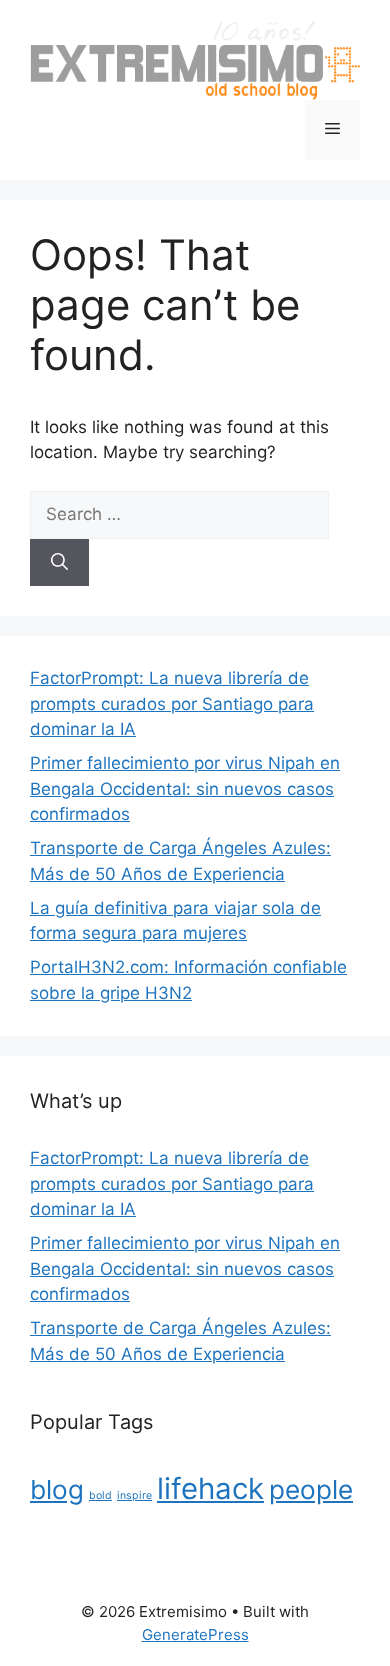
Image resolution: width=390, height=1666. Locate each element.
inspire (134, 1495)
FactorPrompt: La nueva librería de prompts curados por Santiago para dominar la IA (172, 703)
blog (57, 1489)
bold (100, 1495)
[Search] (59, 563)
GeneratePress (195, 1634)
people (311, 1489)
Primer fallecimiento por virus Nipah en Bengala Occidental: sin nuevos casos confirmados (185, 788)
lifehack (210, 1488)
